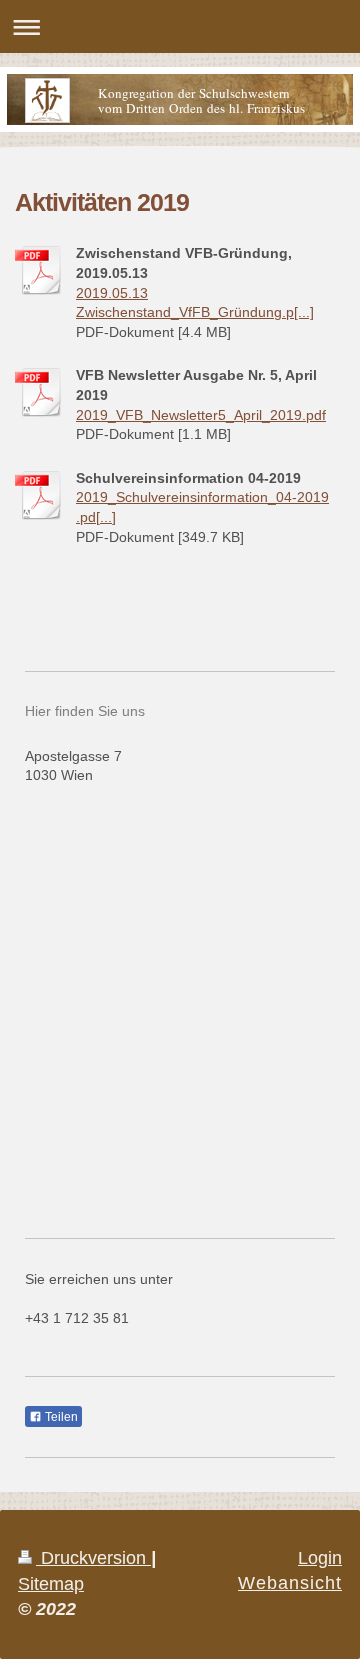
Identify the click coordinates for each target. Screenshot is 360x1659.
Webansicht (290, 1583)
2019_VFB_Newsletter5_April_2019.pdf (201, 415)
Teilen (60, 1417)
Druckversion (93, 1558)
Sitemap (51, 1584)
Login (320, 1558)
